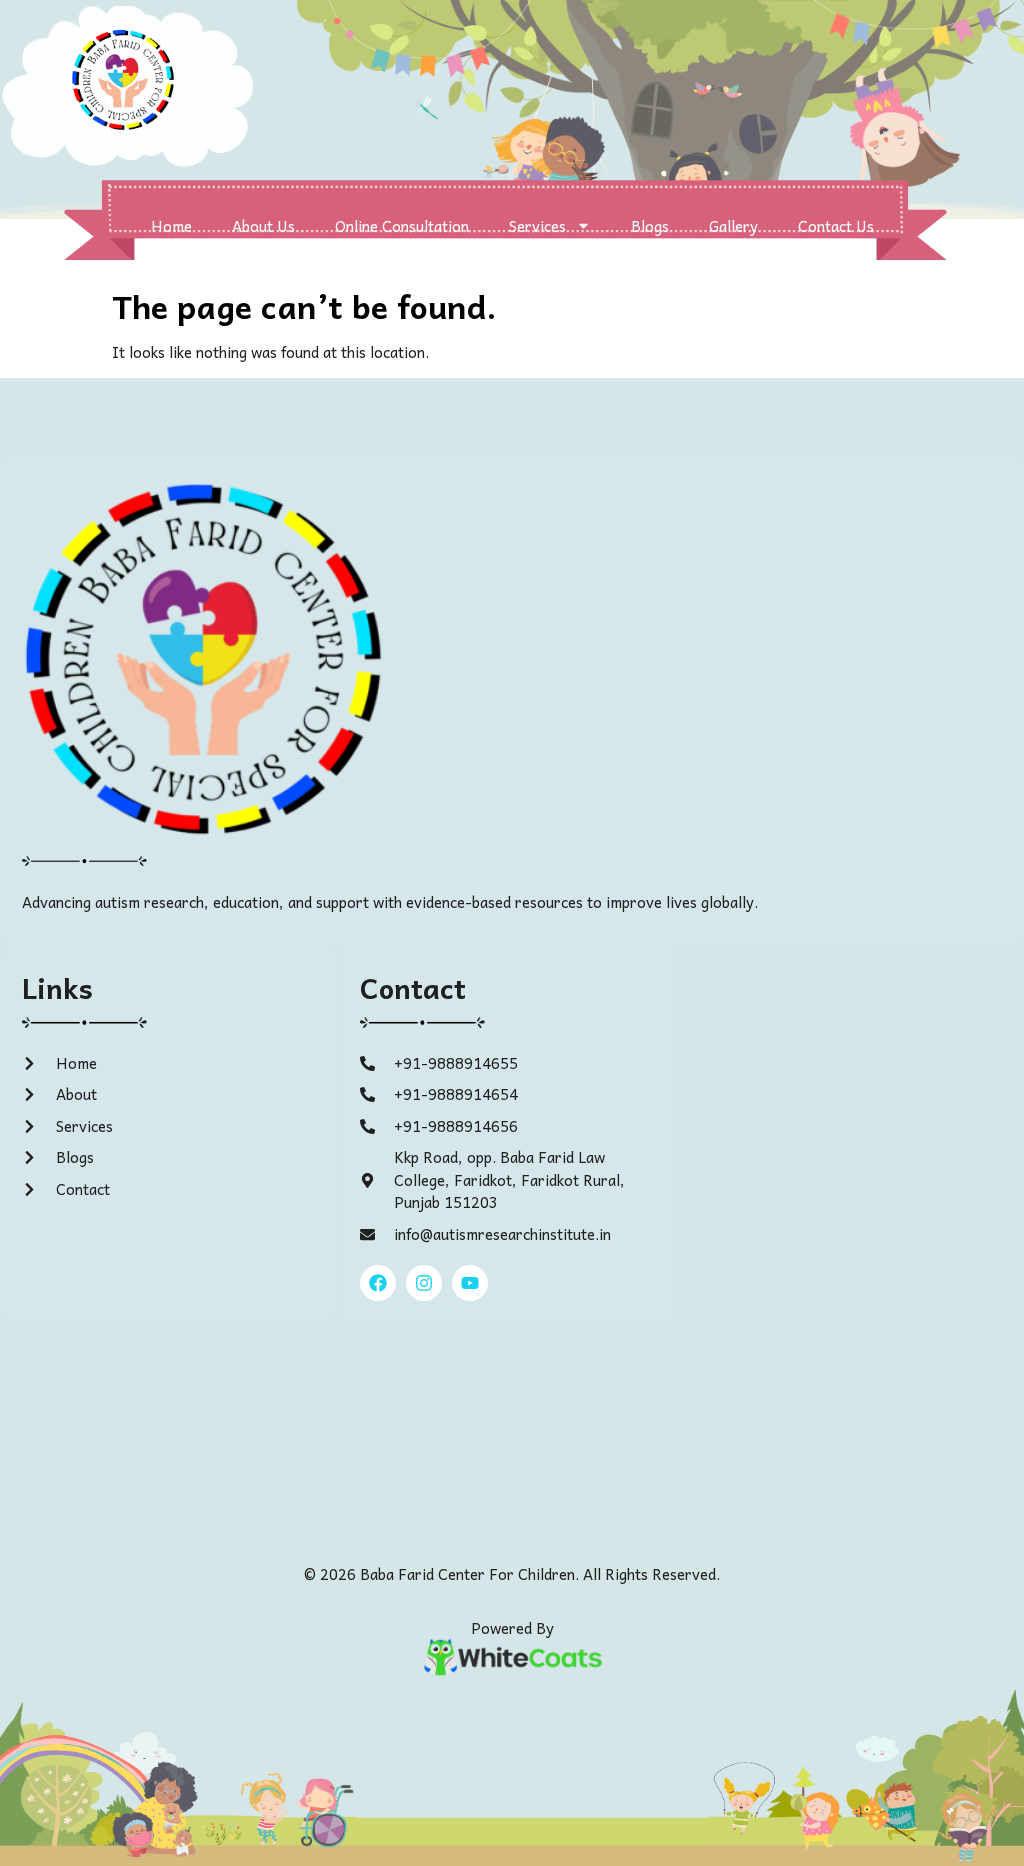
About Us (263, 226)
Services (537, 226)
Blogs (650, 226)
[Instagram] (424, 1283)
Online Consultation (402, 226)
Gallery (733, 226)
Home (171, 226)
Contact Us (836, 226)
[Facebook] (378, 1283)
